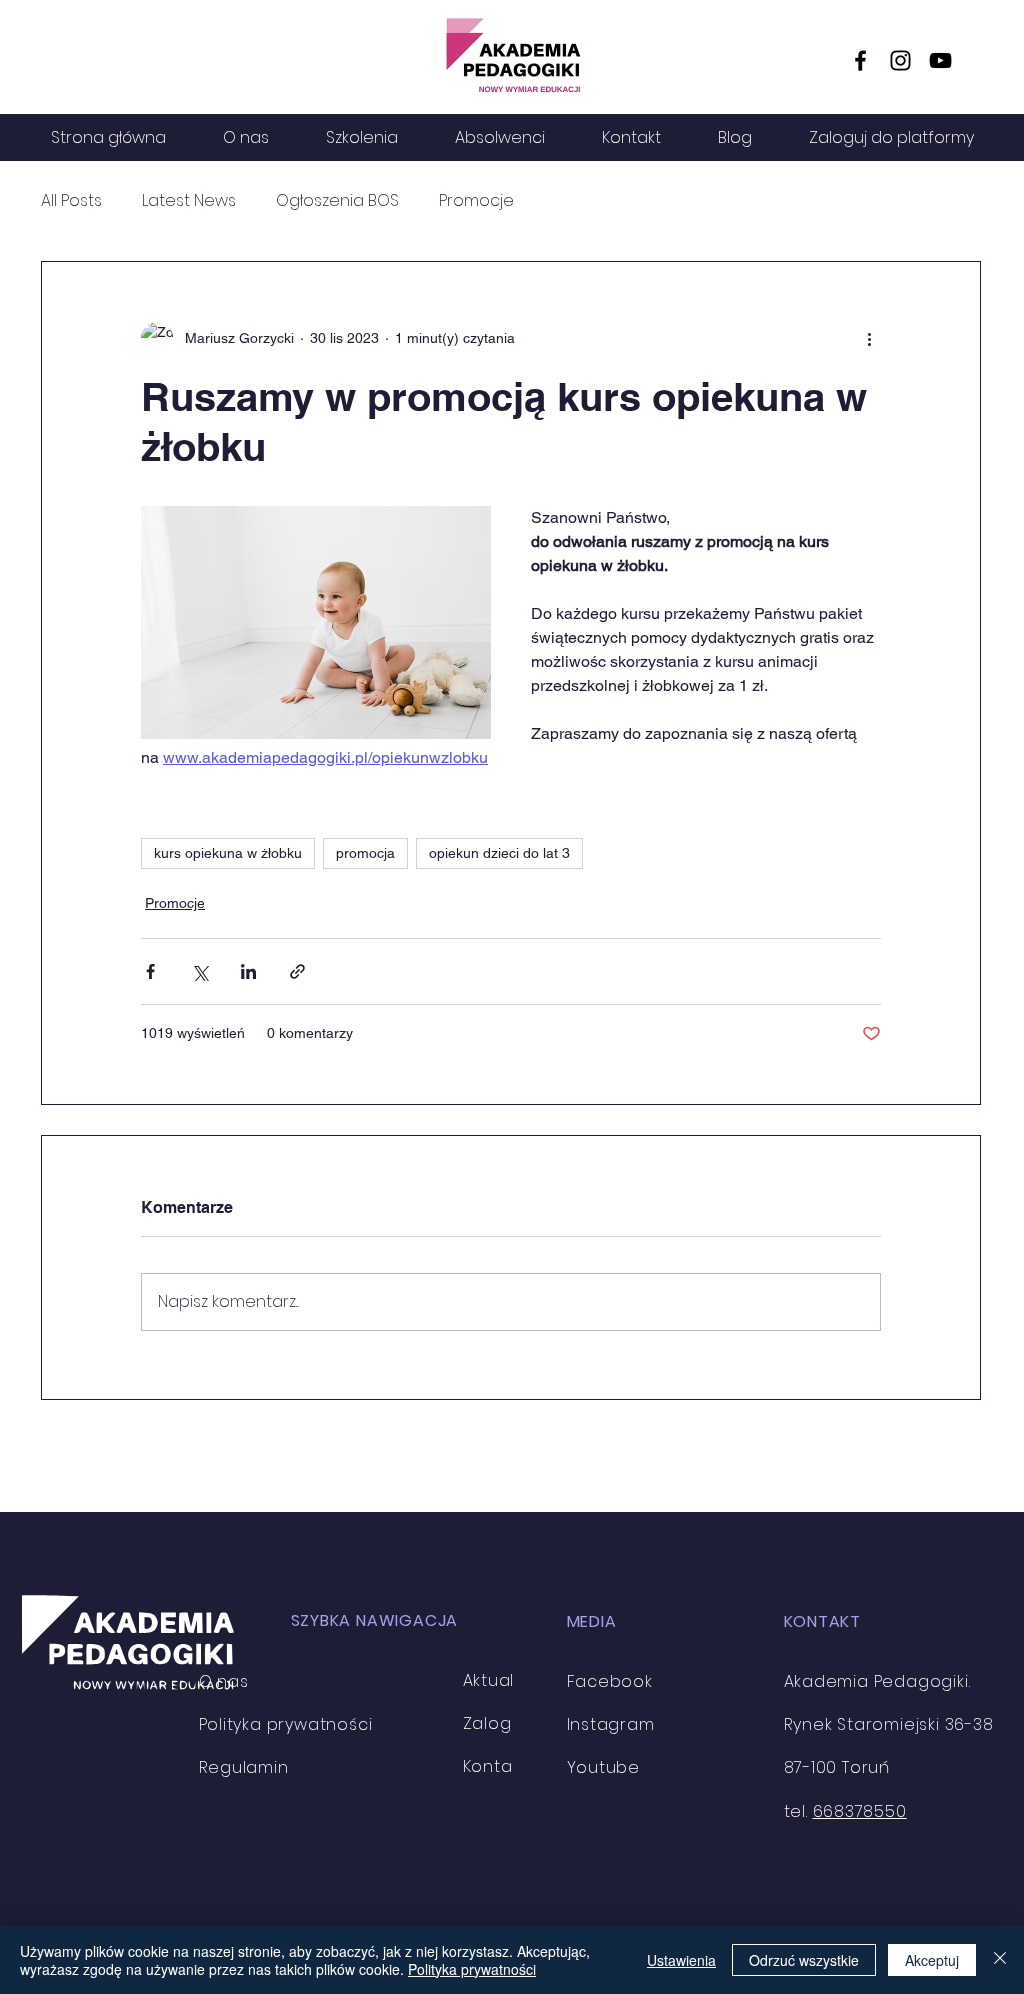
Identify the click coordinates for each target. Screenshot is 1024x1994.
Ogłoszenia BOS (337, 201)
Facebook (610, 1681)
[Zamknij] (1000, 1960)
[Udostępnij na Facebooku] (150, 971)
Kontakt (495, 1766)
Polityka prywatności (472, 1969)
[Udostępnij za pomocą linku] (297, 971)
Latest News (189, 201)
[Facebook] (860, 60)
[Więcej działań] (869, 338)
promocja (365, 853)
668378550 (860, 1811)
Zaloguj (495, 1723)
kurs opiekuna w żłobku (228, 853)
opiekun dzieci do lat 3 (499, 853)
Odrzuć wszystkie (804, 1960)
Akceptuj (932, 1960)
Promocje (476, 201)
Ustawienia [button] (681, 1960)
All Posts (71, 201)
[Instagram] (900, 60)
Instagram (611, 1724)
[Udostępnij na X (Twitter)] (199, 971)
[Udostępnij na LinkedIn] (248, 971)
